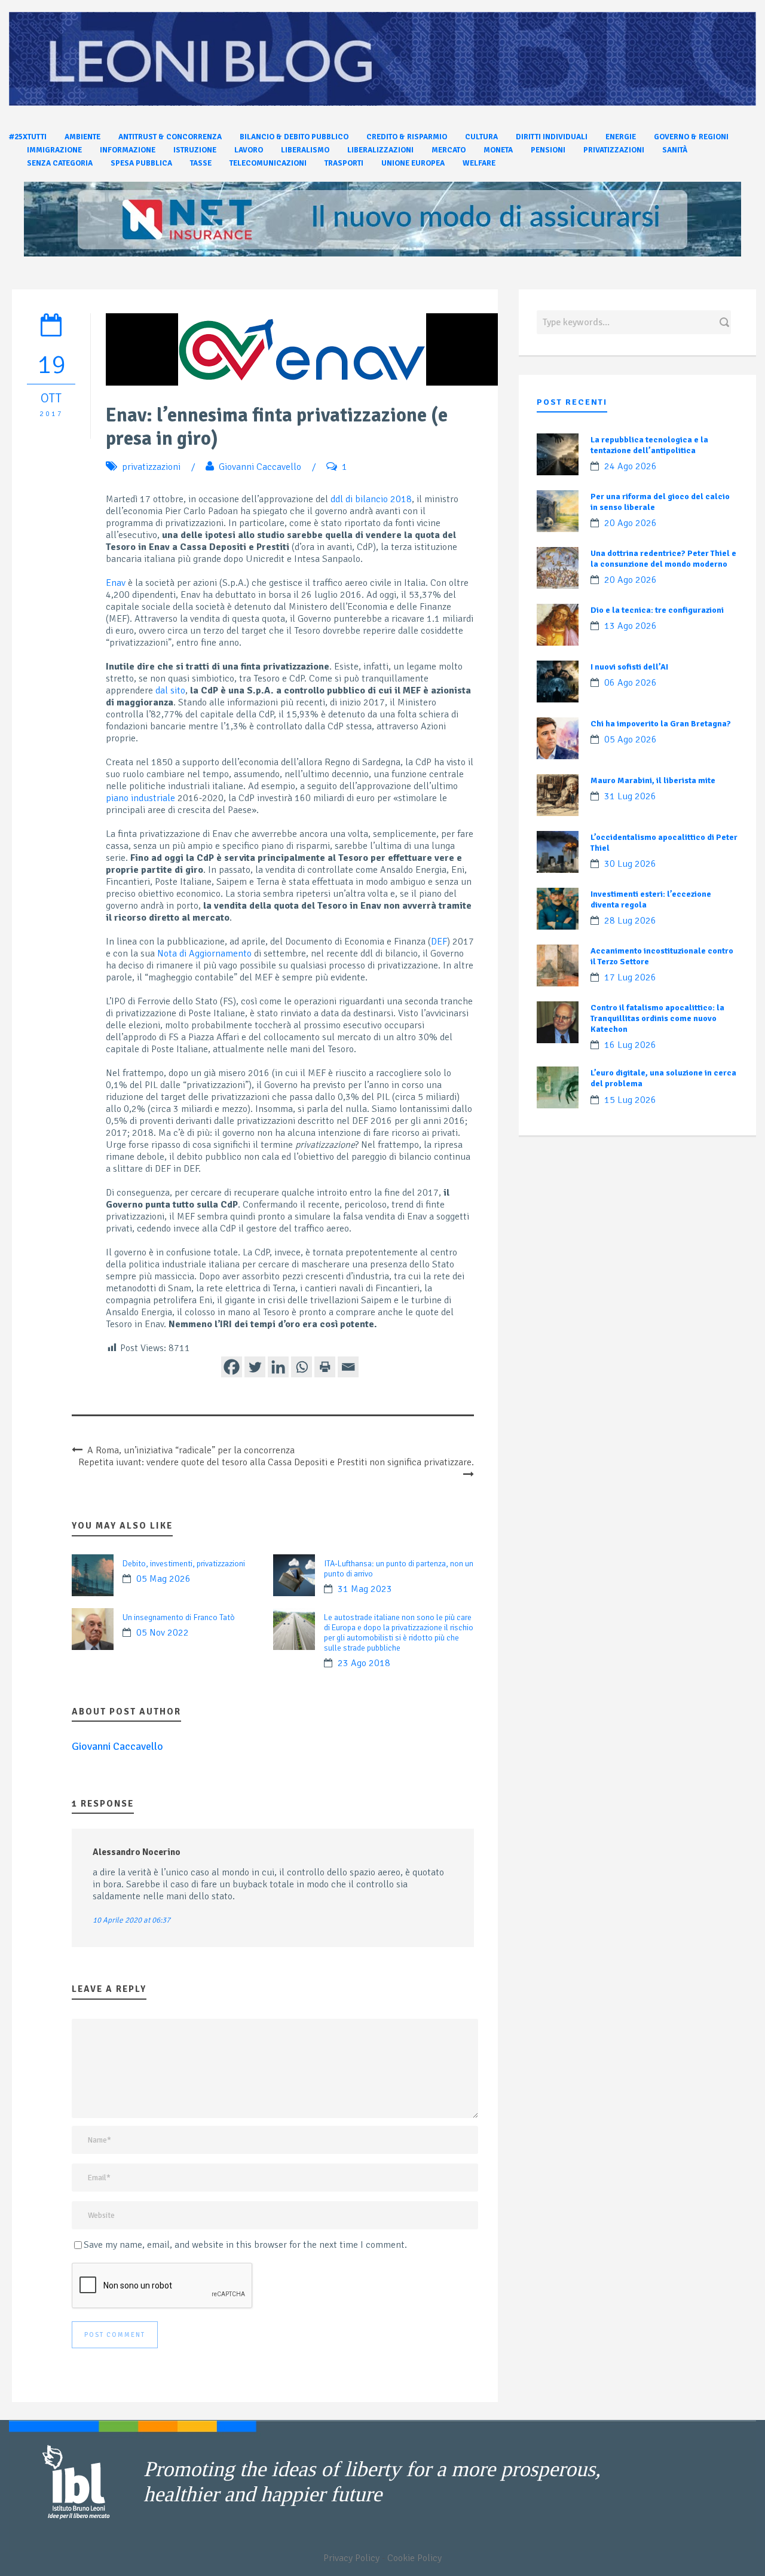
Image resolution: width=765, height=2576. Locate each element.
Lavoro (249, 150)
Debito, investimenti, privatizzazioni (184, 1564)
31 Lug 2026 (630, 796)
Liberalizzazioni (380, 150)
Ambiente (82, 137)
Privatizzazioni (614, 150)
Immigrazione (54, 150)
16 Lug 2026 (630, 1045)
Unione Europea (413, 163)
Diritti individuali (552, 137)
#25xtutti (28, 137)
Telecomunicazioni (268, 163)
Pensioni (548, 150)
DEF (439, 942)
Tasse (201, 163)
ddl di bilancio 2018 (371, 499)
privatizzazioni (151, 467)
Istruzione (195, 150)
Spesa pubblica (141, 163)
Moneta (498, 150)
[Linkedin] (278, 1367)
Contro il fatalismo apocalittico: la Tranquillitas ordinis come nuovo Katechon (657, 1018)
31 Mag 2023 (365, 1589)
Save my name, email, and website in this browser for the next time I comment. (245, 2245)
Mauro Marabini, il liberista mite (653, 780)
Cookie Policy (414, 2558)
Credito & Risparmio (407, 137)
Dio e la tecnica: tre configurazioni (657, 610)
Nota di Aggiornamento (204, 954)
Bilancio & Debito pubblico (294, 137)
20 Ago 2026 (631, 523)
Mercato (449, 150)
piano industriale (140, 798)
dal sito (170, 690)
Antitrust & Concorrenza (170, 137)
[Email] (348, 1367)
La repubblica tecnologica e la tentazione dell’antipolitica (649, 445)
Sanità (675, 150)
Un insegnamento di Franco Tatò (179, 1617)
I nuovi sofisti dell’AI (629, 667)
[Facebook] (232, 1367)
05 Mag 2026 (163, 1579)
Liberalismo (305, 150)
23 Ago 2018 (364, 1663)
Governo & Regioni (691, 137)
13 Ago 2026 (631, 626)
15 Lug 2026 (630, 1100)
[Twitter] (255, 1367)
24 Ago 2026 (631, 466)
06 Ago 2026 (631, 683)
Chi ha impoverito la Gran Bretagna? (661, 724)
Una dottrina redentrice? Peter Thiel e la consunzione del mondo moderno (663, 559)
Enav (116, 583)
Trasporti (344, 163)
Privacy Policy (351, 2558)
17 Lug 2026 (630, 977)
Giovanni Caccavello (260, 467)
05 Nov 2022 (163, 1633)
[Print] (325, 1367)
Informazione (128, 150)
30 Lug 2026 (630, 864)
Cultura (481, 137)
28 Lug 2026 (630, 921)
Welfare (479, 163)
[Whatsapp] (302, 1367)
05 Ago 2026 (631, 740)
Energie (621, 137)
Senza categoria (60, 163)
